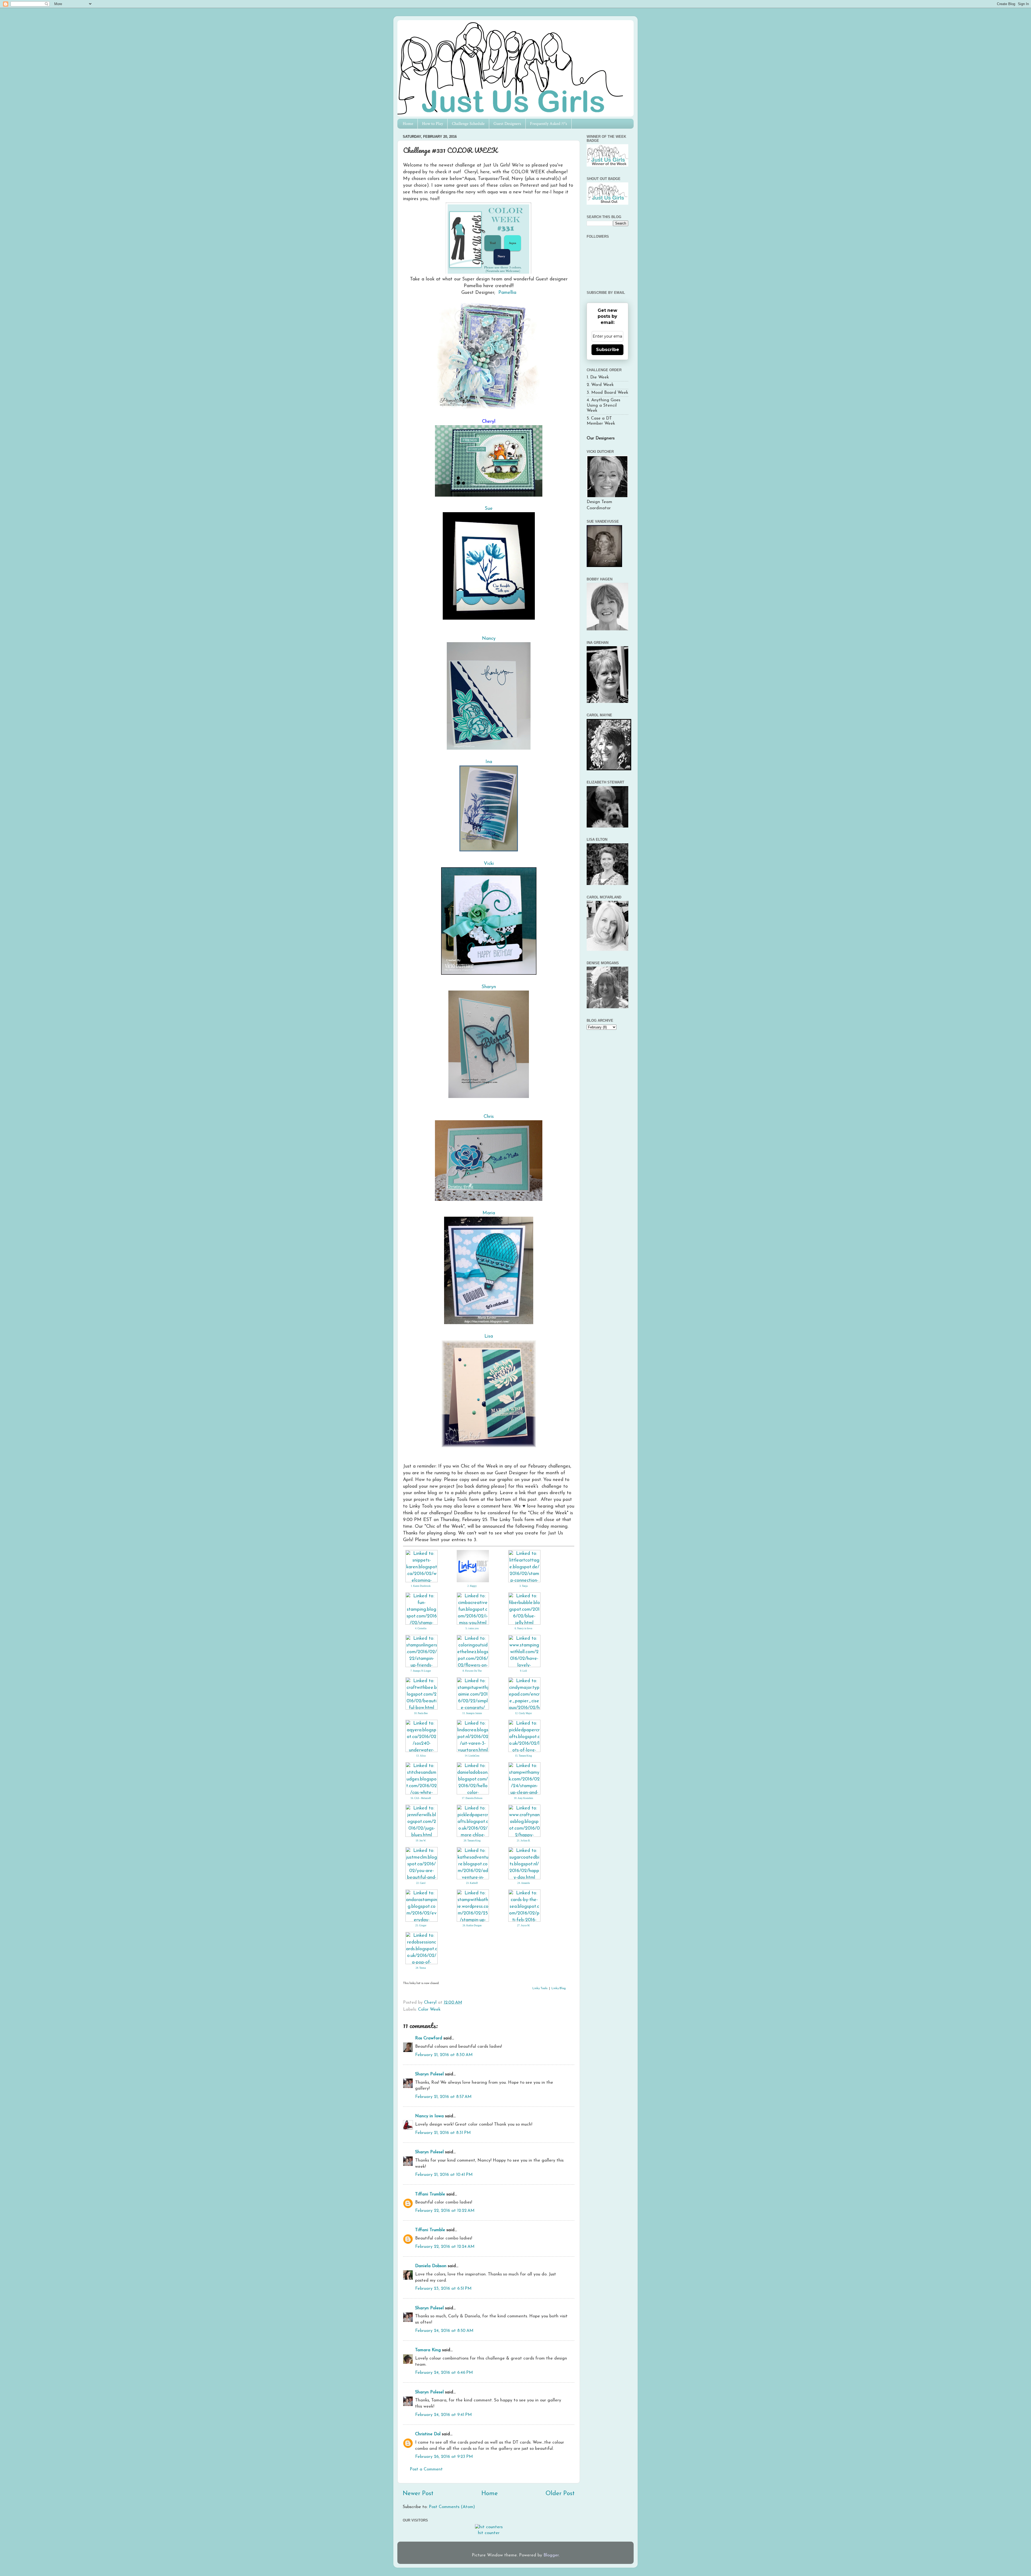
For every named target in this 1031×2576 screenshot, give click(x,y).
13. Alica (421, 1756)
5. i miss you (472, 1628)
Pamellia (507, 293)
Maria (489, 1213)
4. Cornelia (421, 1628)
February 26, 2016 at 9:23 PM (444, 2457)
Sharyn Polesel (429, 2074)
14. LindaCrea (472, 1756)
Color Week (429, 2010)
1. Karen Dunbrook (421, 1586)
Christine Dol (428, 2434)
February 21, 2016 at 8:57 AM (443, 2097)
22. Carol (421, 1883)
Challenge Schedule (468, 124)
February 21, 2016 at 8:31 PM (443, 2133)
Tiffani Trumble (430, 2194)
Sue (489, 509)
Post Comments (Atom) (452, 2507)
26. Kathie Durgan (472, 1925)
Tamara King (428, 2350)
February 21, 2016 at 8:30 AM (444, 2055)
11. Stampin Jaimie (472, 1713)
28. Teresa (421, 1968)
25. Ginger (421, 1925)
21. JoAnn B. (524, 1841)
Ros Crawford (429, 2038)
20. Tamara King (472, 1841)
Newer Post (418, 2494)
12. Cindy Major (523, 1713)
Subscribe (608, 350)
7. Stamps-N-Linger (421, 1671)
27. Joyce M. (524, 1925)
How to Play (433, 124)
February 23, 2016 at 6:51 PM (443, 2289)
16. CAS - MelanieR (421, 1798)
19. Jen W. (421, 1841)
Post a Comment (426, 2469)
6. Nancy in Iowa (523, 1628)
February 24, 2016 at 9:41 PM (443, 2415)
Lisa (489, 1336)
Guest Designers (507, 124)
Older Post (560, 2494)
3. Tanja (524, 1586)
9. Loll (524, 1671)
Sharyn (489, 987)
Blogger (551, 2555)
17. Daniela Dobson (472, 1798)
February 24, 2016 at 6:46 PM (444, 2373)
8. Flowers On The (472, 1671)
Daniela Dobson (431, 2266)
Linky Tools (540, 1988)
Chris (489, 1117)
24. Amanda (524, 1883)
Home (408, 124)
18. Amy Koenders (524, 1798)
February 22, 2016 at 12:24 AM (445, 2247)
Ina (489, 762)
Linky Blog (559, 1988)
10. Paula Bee (421, 1713)
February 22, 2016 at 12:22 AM (445, 2211)
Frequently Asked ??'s (549, 124)
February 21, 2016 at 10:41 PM (444, 2175)
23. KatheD (472, 1883)
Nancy (489, 639)
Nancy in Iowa (429, 2116)
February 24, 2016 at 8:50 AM (444, 2331)
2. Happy (472, 1586)
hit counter (489, 2533)
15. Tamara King (523, 1756)
